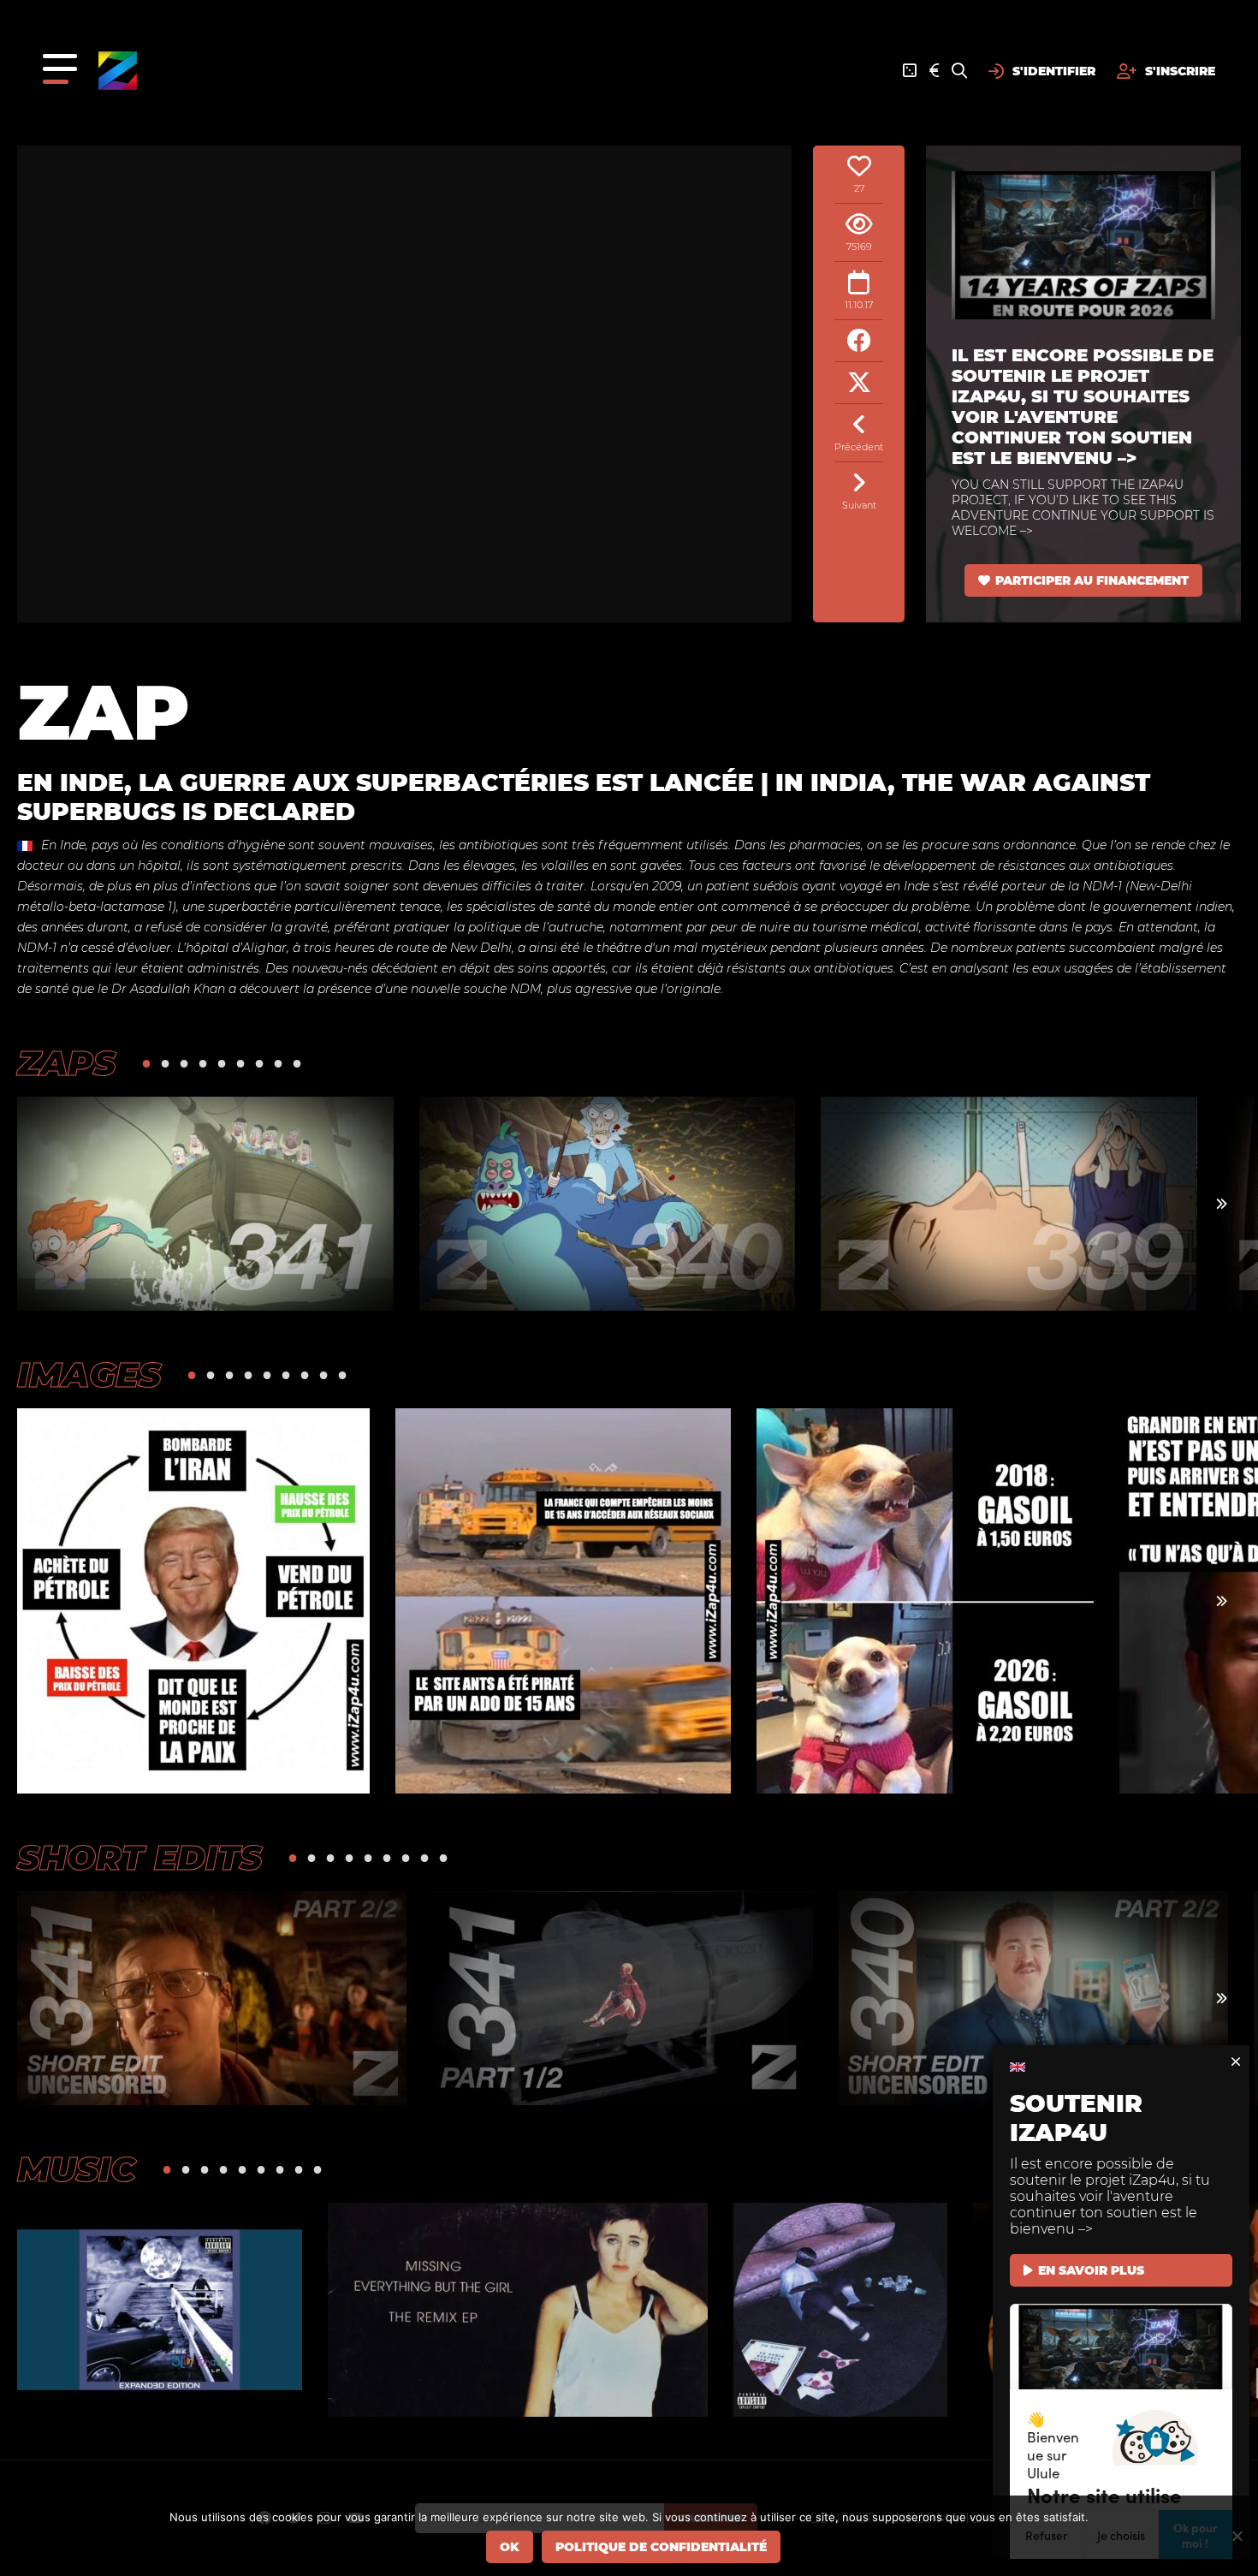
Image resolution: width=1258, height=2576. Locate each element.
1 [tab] (146, 1063)
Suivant (859, 505)
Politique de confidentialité (661, 2547)
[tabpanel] (205, 1204)
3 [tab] (184, 1063)
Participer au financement (1092, 580)
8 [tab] (278, 1063)
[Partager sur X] (859, 383)
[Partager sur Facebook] (859, 341)
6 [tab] (240, 1063)
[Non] (1237, 2536)
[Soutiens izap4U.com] (934, 71)
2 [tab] (165, 1063)
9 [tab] (297, 1063)
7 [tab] (259, 1063)
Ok (510, 2547)
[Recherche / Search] (959, 71)
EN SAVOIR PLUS (1091, 2270)
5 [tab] (222, 1063)
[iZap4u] (118, 71)
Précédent (859, 447)
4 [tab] (203, 1063)
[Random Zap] (910, 71)
